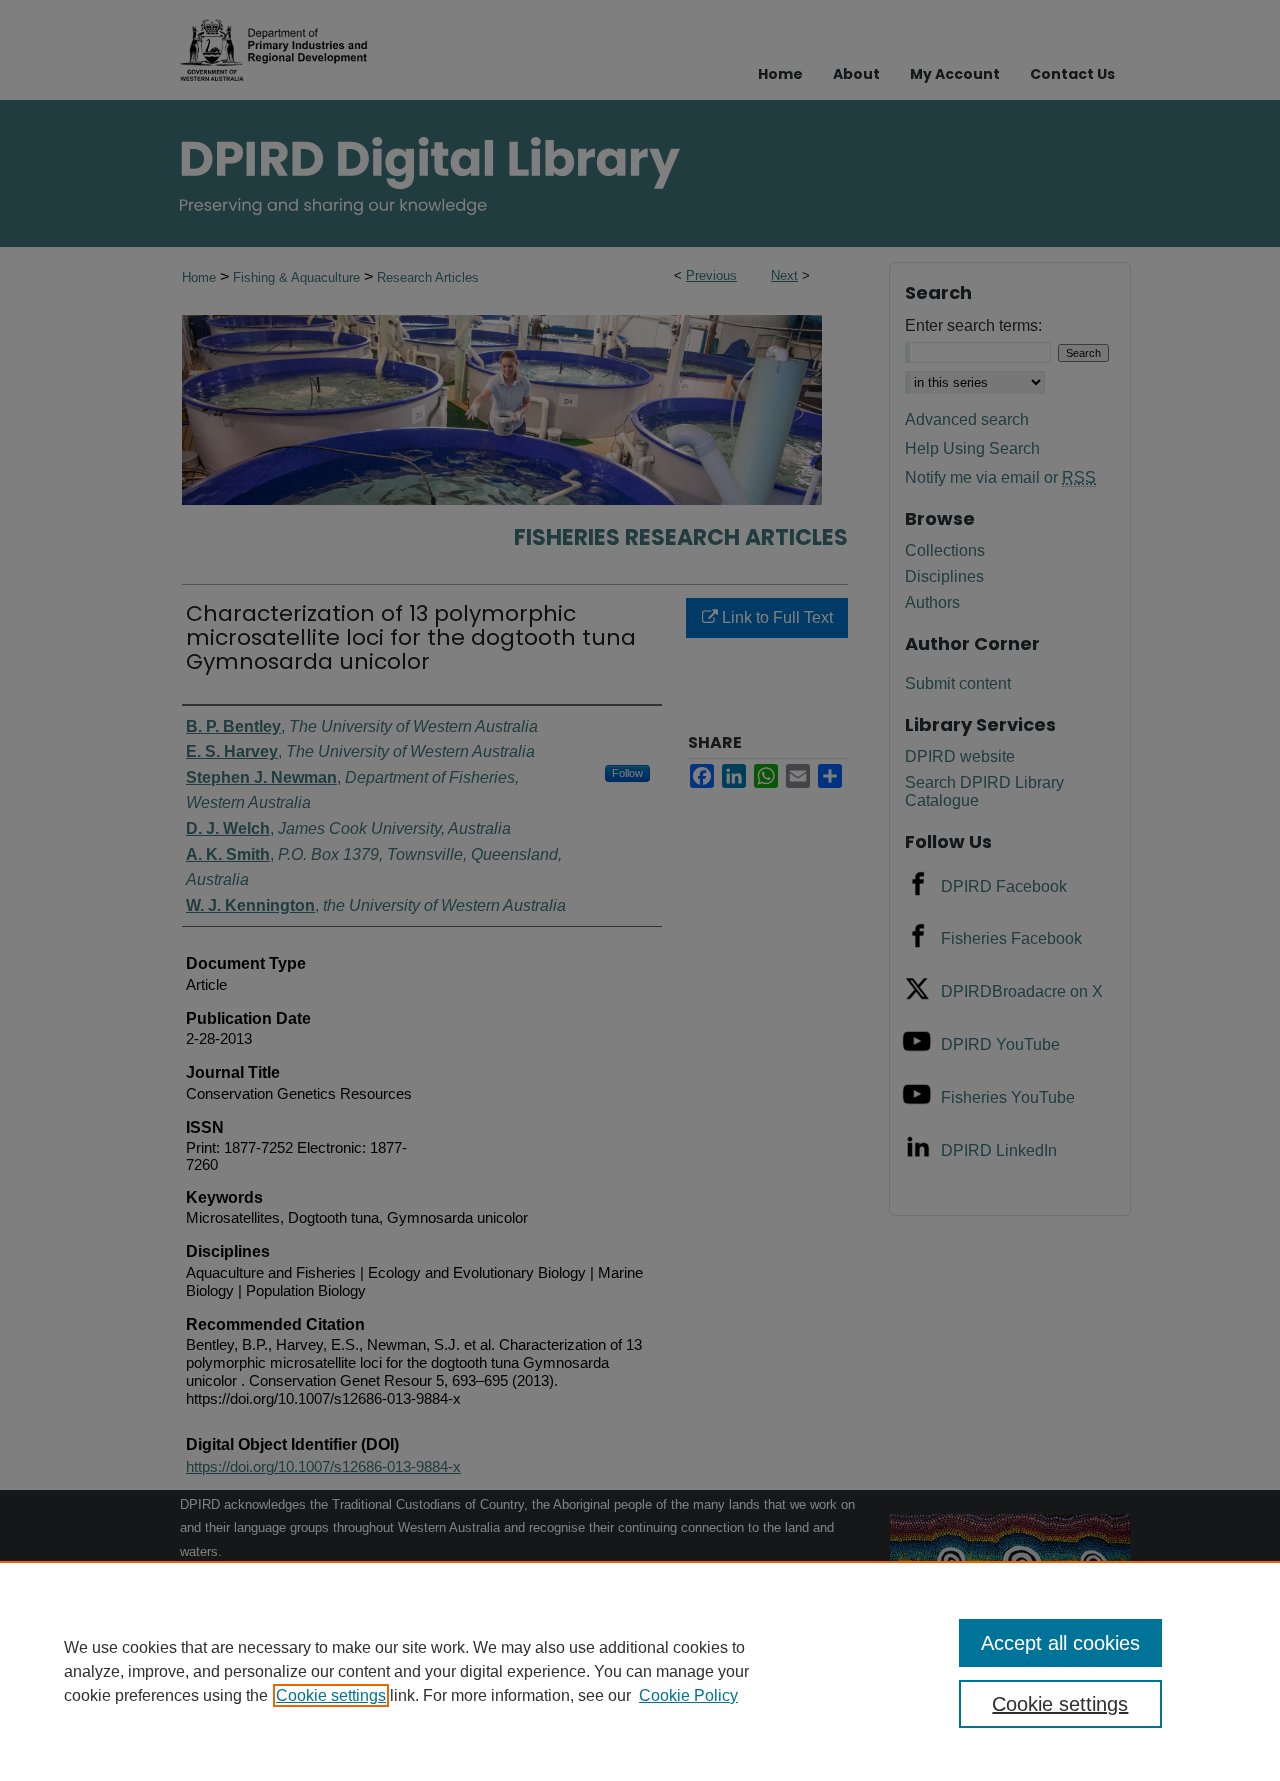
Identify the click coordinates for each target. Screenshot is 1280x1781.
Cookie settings (331, 1695)
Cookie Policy (688, 1695)
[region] (640, 1671)
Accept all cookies (1060, 1643)
